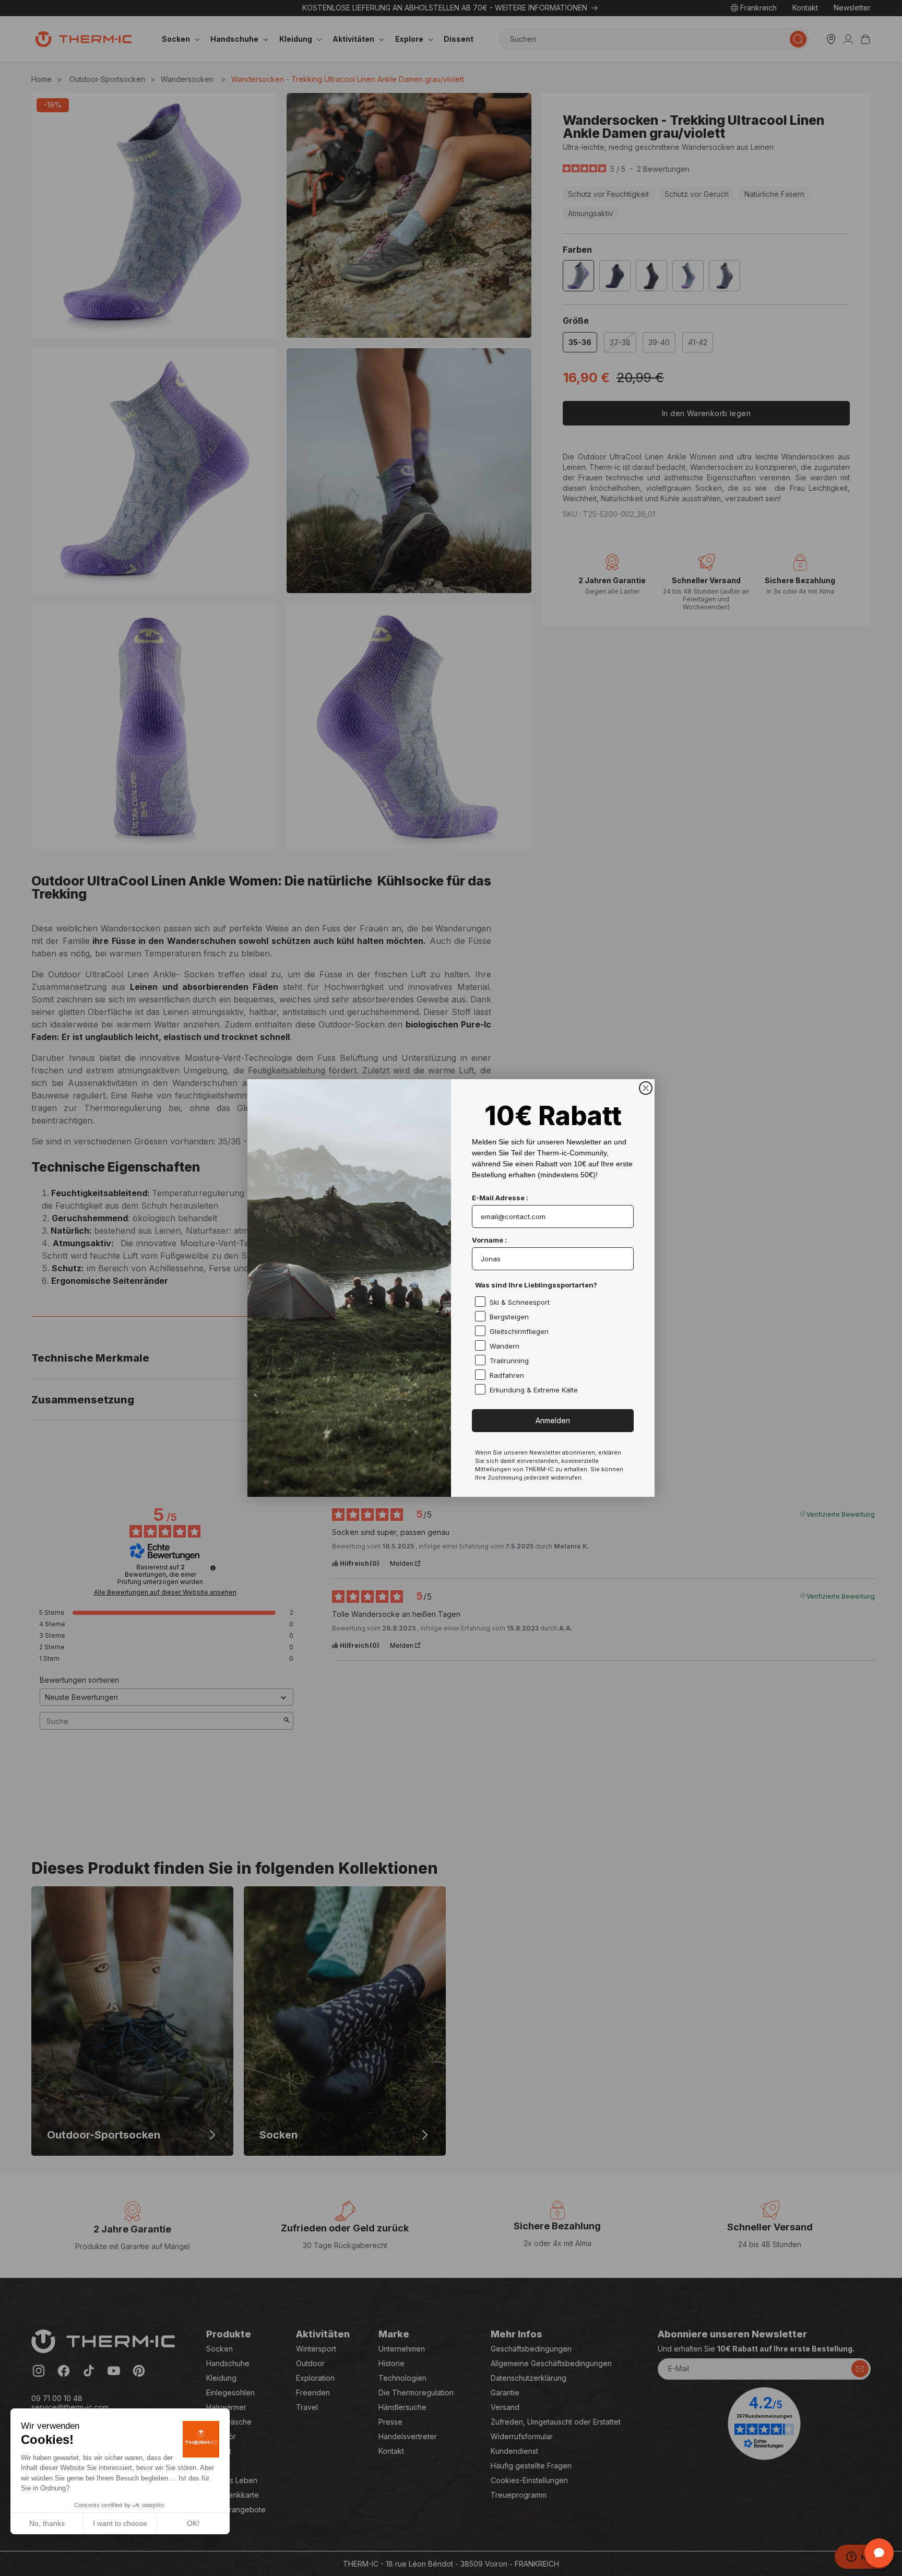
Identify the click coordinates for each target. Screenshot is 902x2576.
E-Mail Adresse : (500, 1198)
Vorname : (489, 1240)
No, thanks (47, 2523)
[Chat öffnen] (879, 2553)
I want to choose (120, 2523)
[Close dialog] (646, 1088)
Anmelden (553, 1420)
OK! (193, 2523)
